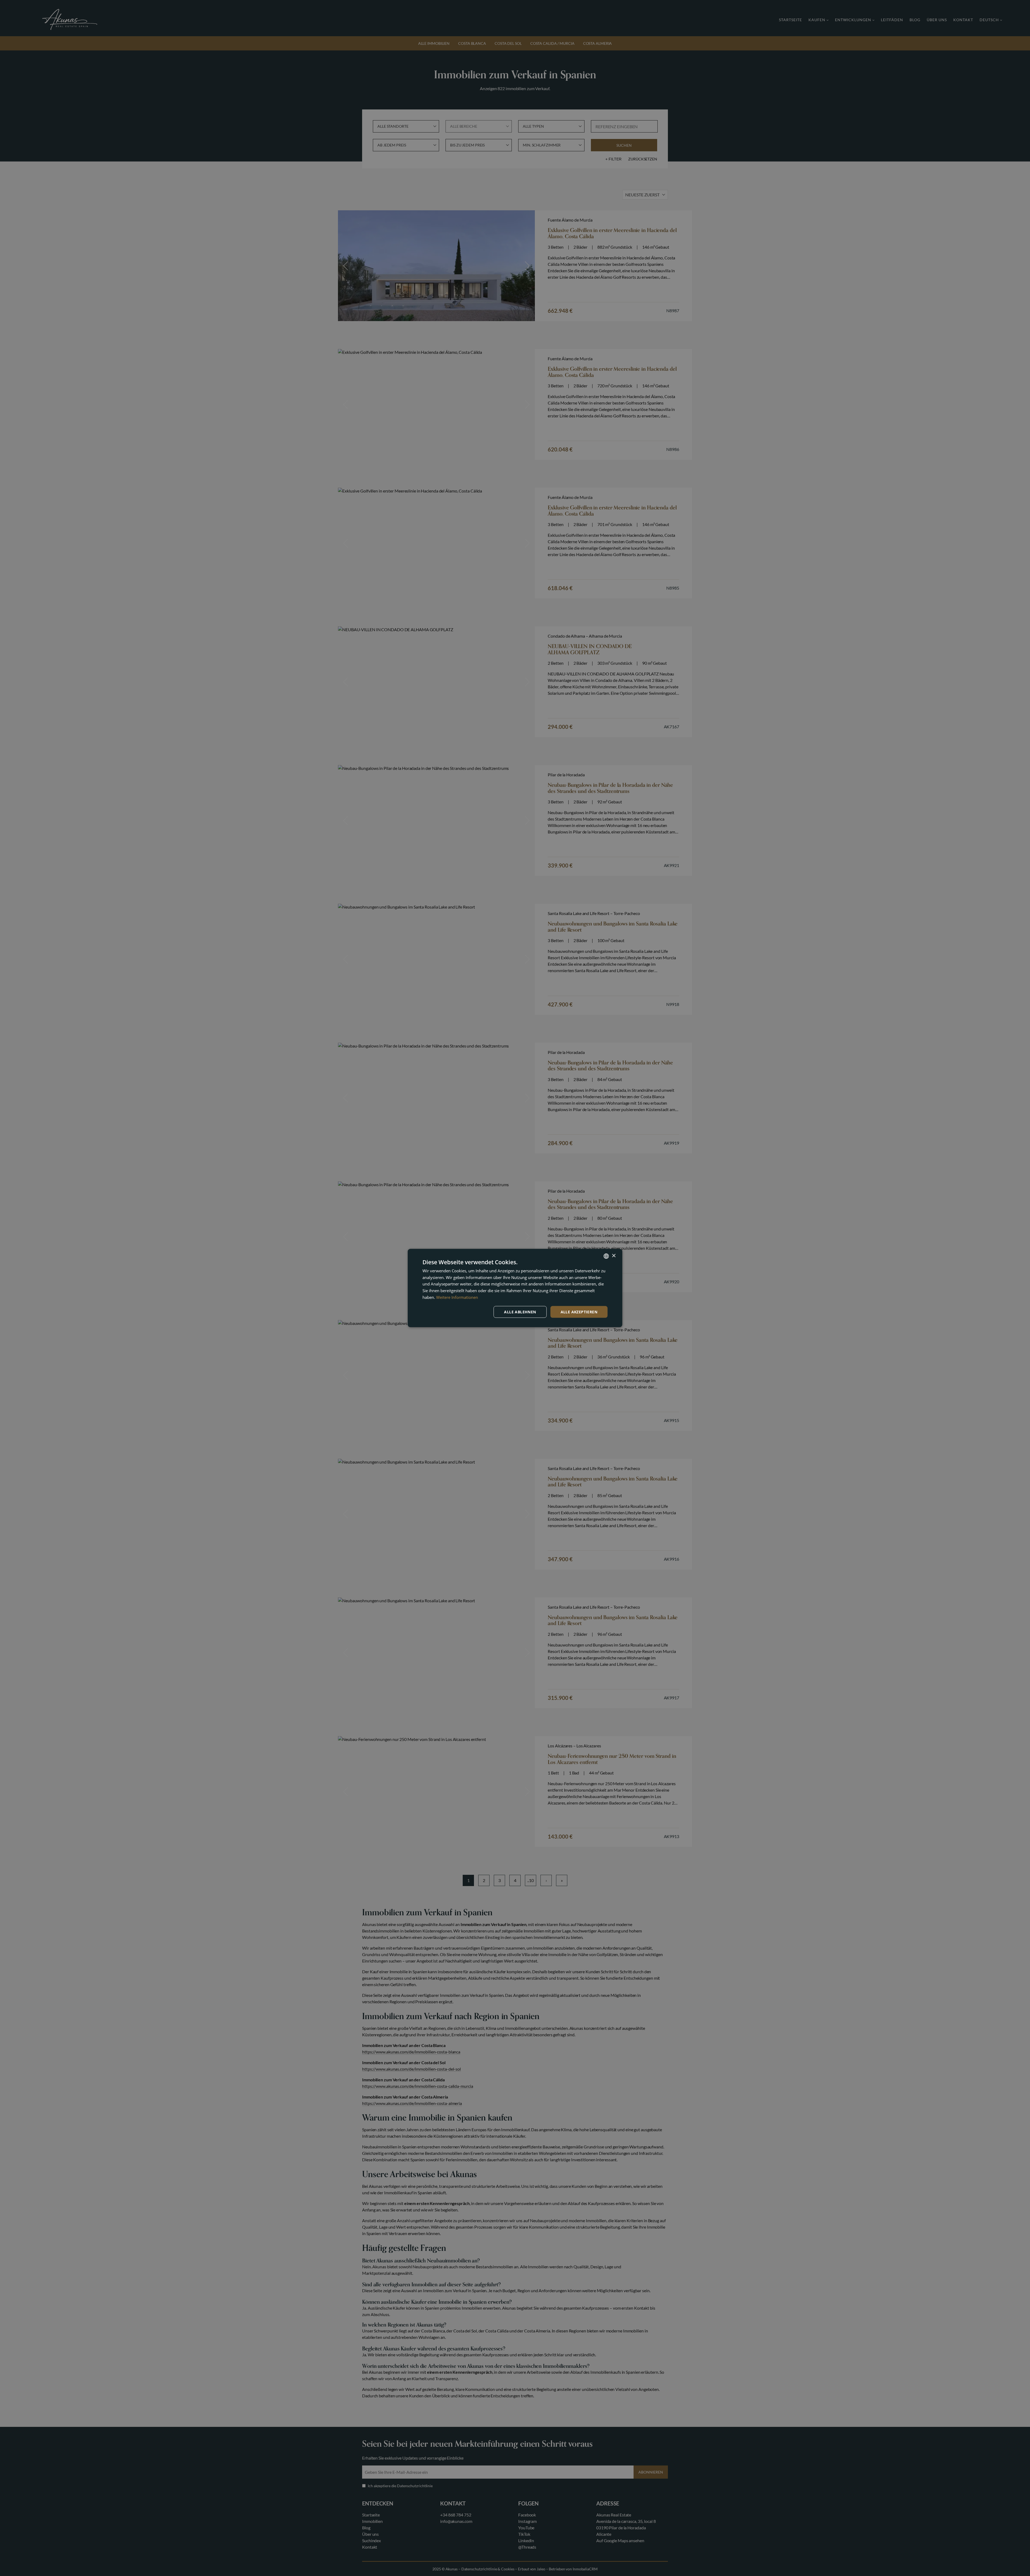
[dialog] (515, 1288)
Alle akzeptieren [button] (579, 1312)
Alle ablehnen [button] (520, 1312)
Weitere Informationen (457, 1297)
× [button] (614, 1256)
